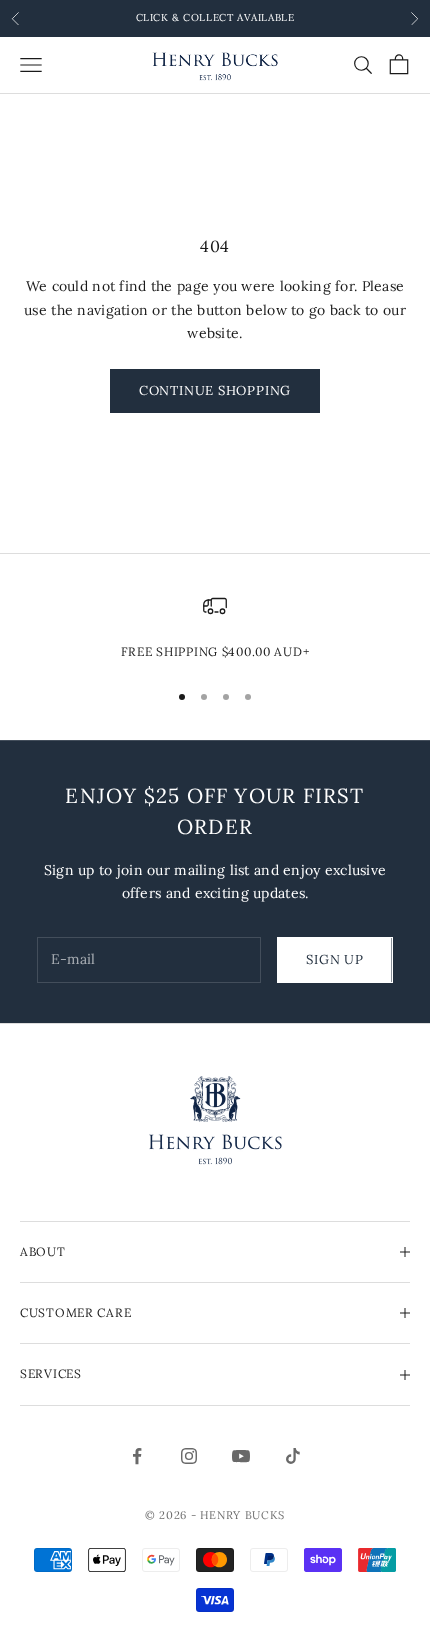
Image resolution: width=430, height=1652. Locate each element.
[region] (215, 628)
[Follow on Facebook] (137, 1456)
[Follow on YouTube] (241, 1456)
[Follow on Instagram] (189, 1456)
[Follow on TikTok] (293, 1456)
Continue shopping (215, 390)
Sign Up (334, 959)
